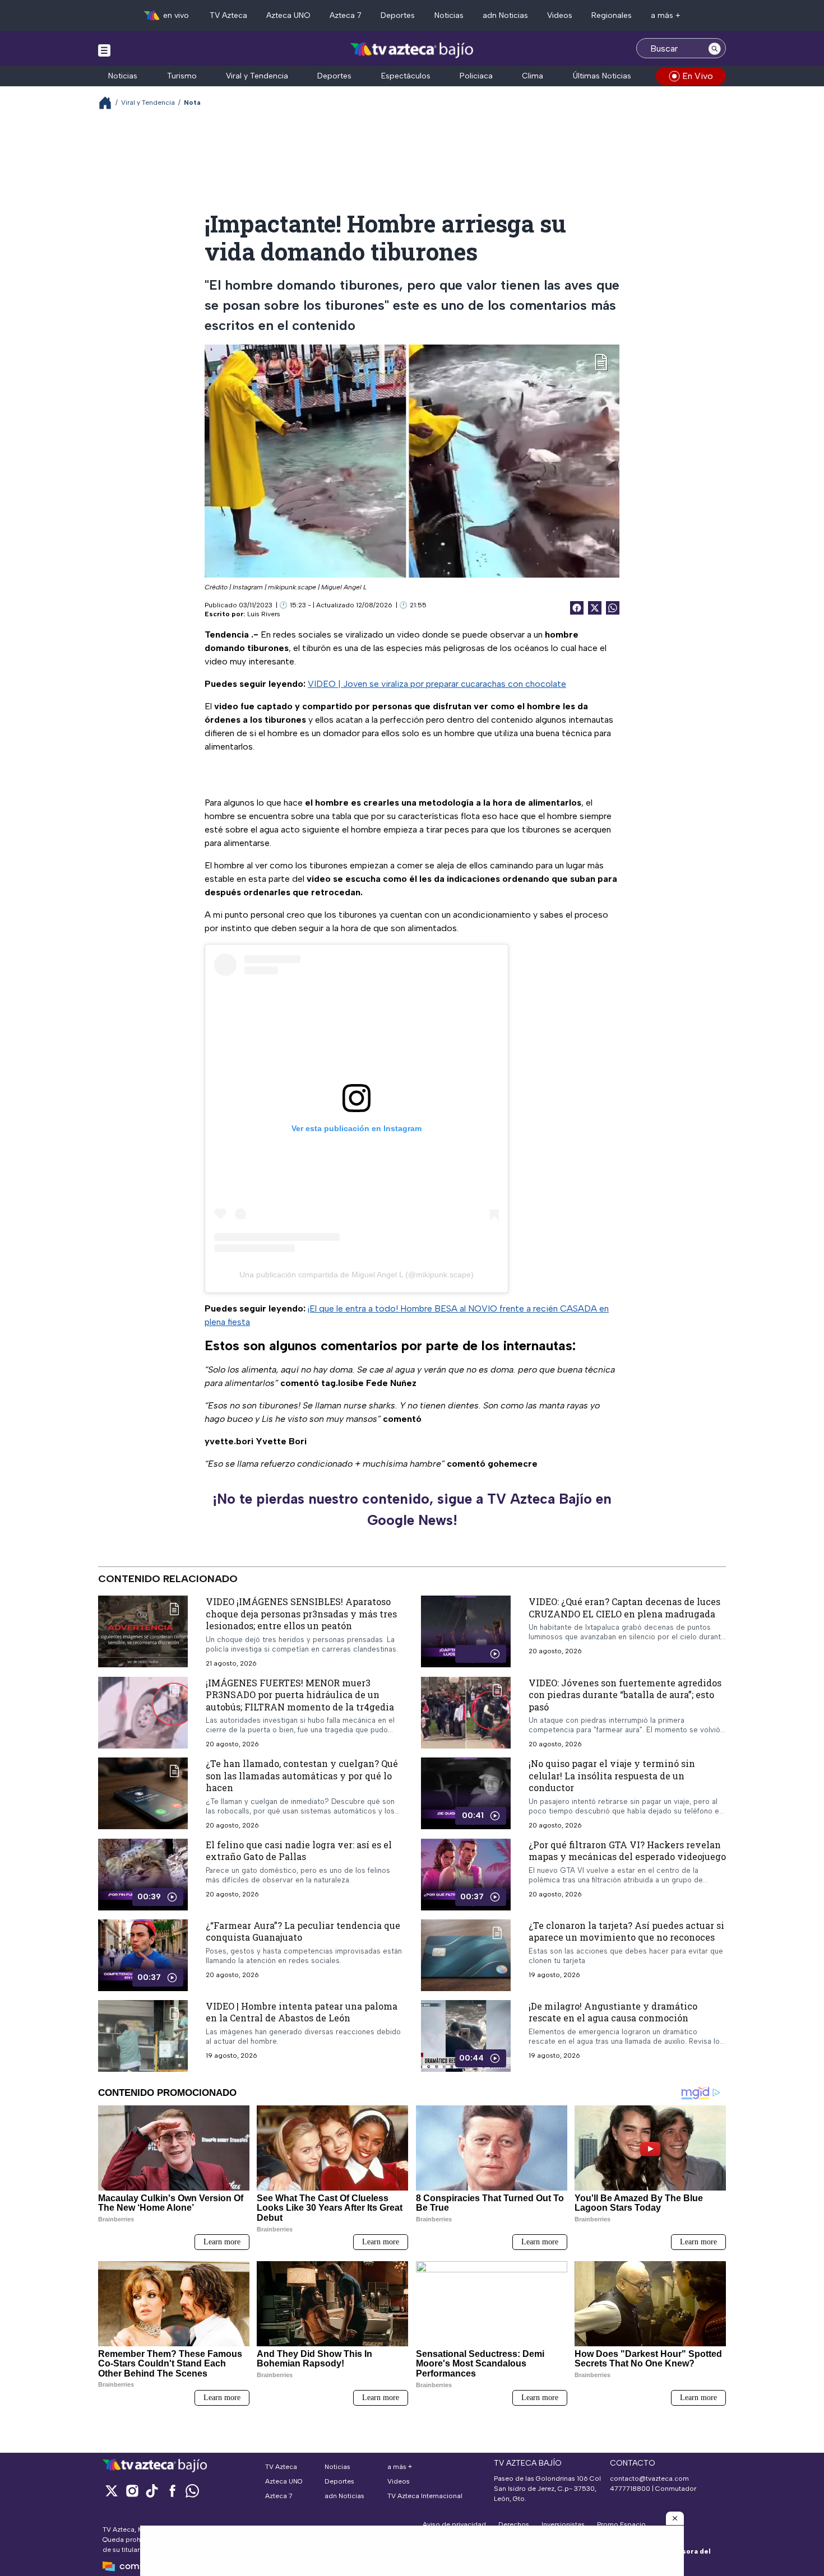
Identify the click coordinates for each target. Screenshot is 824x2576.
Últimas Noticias (602, 76)
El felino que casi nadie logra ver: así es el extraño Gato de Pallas (299, 1851)
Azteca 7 (346, 15)
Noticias (449, 15)
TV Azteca (228, 15)
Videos (560, 15)
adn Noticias (505, 15)
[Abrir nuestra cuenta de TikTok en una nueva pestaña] (152, 2491)
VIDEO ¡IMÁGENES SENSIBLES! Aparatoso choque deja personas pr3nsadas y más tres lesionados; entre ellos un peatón (301, 1614)
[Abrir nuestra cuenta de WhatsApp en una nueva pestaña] (192, 2491)
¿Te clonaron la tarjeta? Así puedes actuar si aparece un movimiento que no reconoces (626, 1931)
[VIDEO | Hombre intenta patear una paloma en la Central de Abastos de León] (143, 2036)
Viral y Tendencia (257, 76)
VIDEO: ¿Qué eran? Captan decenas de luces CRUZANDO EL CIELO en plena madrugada (624, 1608)
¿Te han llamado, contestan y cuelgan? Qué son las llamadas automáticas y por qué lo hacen (302, 1775)
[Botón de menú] (104, 50)
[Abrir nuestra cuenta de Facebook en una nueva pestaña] (172, 2491)
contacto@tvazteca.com (649, 2479)
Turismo (182, 76)
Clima (533, 76)
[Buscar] (715, 48)
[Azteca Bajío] (412, 50)
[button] (675, 2518)
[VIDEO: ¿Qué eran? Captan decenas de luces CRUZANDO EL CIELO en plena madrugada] (466, 1631)
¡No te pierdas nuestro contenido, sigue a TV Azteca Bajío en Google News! (412, 1509)
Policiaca (476, 76)
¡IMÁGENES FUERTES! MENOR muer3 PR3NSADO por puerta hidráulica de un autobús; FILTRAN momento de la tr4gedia (300, 1695)
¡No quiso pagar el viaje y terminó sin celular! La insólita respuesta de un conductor (612, 1775)
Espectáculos (406, 76)
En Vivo (698, 76)
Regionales (612, 15)
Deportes (398, 15)
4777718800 (630, 2489)
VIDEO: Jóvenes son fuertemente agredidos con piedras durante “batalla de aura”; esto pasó (625, 1695)
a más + (666, 15)
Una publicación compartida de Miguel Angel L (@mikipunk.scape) (357, 1275)
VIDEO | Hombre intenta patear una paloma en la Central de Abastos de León (302, 2012)
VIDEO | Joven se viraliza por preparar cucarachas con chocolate (437, 684)
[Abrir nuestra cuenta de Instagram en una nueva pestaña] (132, 2491)
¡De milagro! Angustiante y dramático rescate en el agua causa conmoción (613, 2012)
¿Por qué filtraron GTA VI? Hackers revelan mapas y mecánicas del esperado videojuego (627, 1851)
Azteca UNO (288, 15)
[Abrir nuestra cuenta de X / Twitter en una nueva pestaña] (112, 2491)
